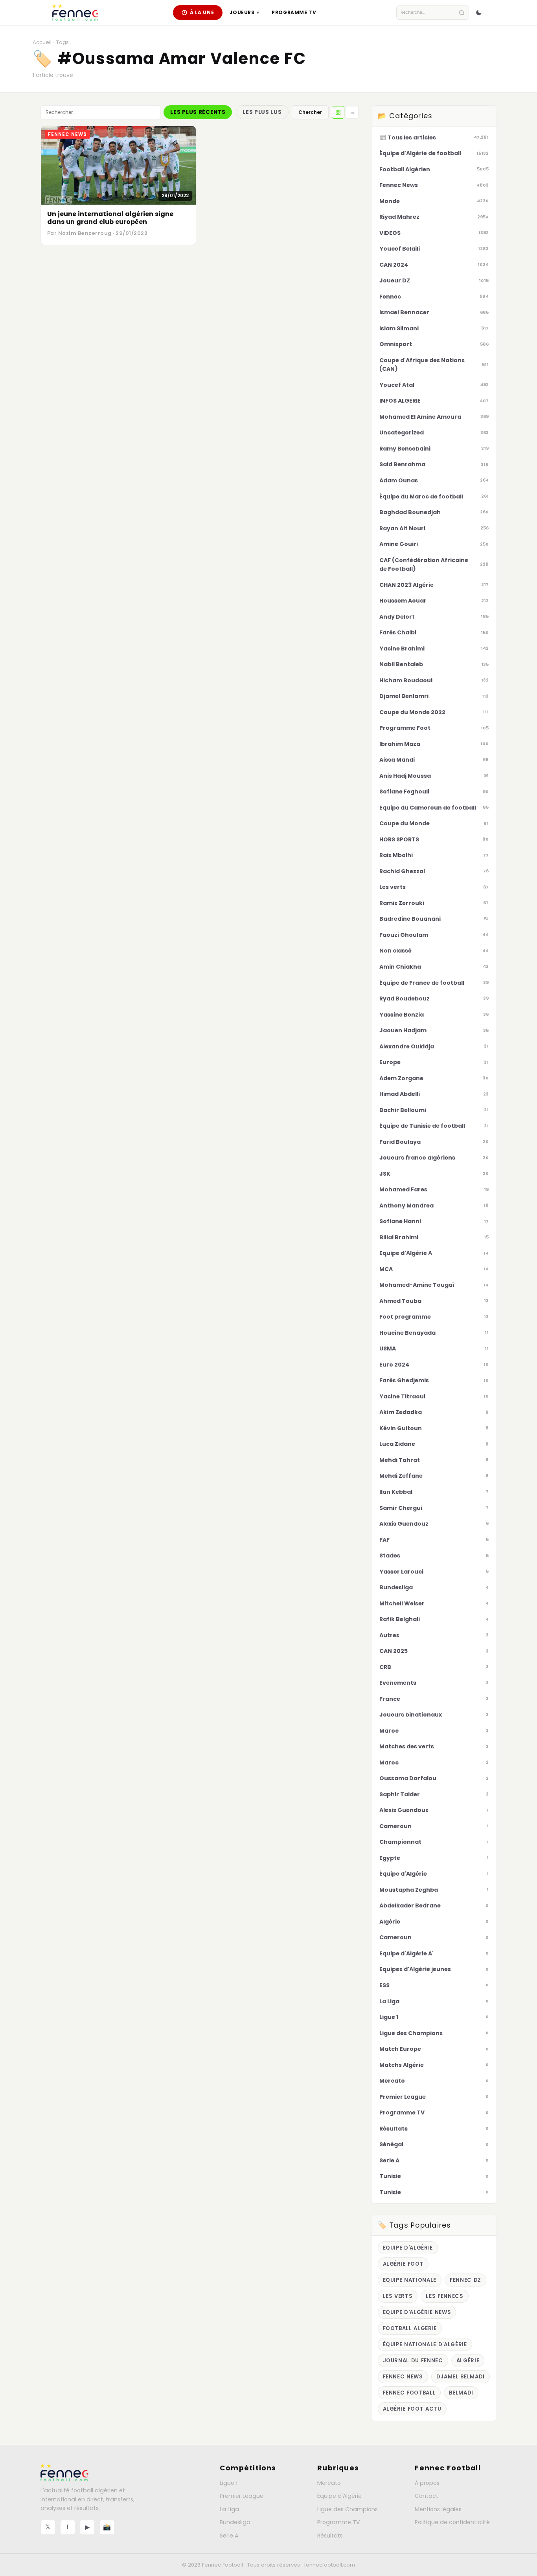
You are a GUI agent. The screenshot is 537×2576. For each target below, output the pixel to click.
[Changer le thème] (479, 13)
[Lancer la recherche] (462, 13)
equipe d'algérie (408, 2248)
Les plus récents (198, 112)
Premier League (242, 2496)
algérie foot (403, 2264)
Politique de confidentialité (452, 2522)
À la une (202, 12)
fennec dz (465, 2280)
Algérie (468, 2361)
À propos (427, 2483)
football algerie (410, 2328)
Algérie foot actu (412, 2409)
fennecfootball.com (330, 2565)
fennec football (409, 2393)
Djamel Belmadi (461, 2377)
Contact (427, 2496)
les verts (398, 2296)
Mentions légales (438, 2509)
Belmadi (461, 2393)
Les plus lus (262, 112)
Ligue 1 (229, 2483)
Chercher (310, 112)
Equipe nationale (410, 2280)
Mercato (329, 2483)
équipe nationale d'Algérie (425, 2344)
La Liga (229, 2509)
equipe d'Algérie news (417, 2312)
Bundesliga (235, 2522)
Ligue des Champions (348, 2509)
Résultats (330, 2536)
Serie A (229, 2536)
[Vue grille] (338, 112)
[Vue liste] (352, 112)
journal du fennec (413, 2361)
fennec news (403, 2377)
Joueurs (244, 12)
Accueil (42, 42)
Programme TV (294, 12)
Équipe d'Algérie (339, 2496)
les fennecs (444, 2296)
